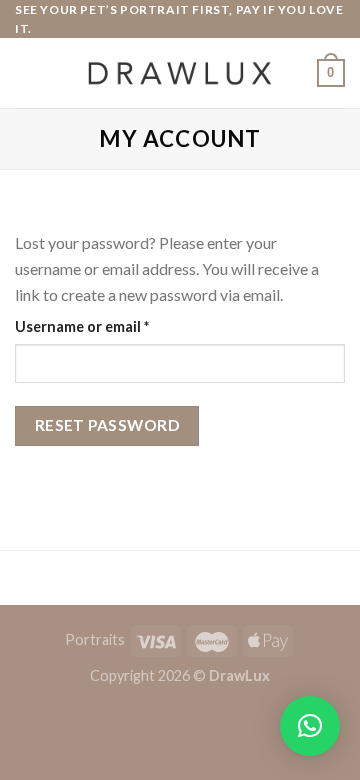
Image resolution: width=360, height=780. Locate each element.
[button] (310, 726)
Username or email (112, 326)
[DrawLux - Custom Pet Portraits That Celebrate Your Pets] (180, 73)
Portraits (95, 639)
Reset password (107, 425)
